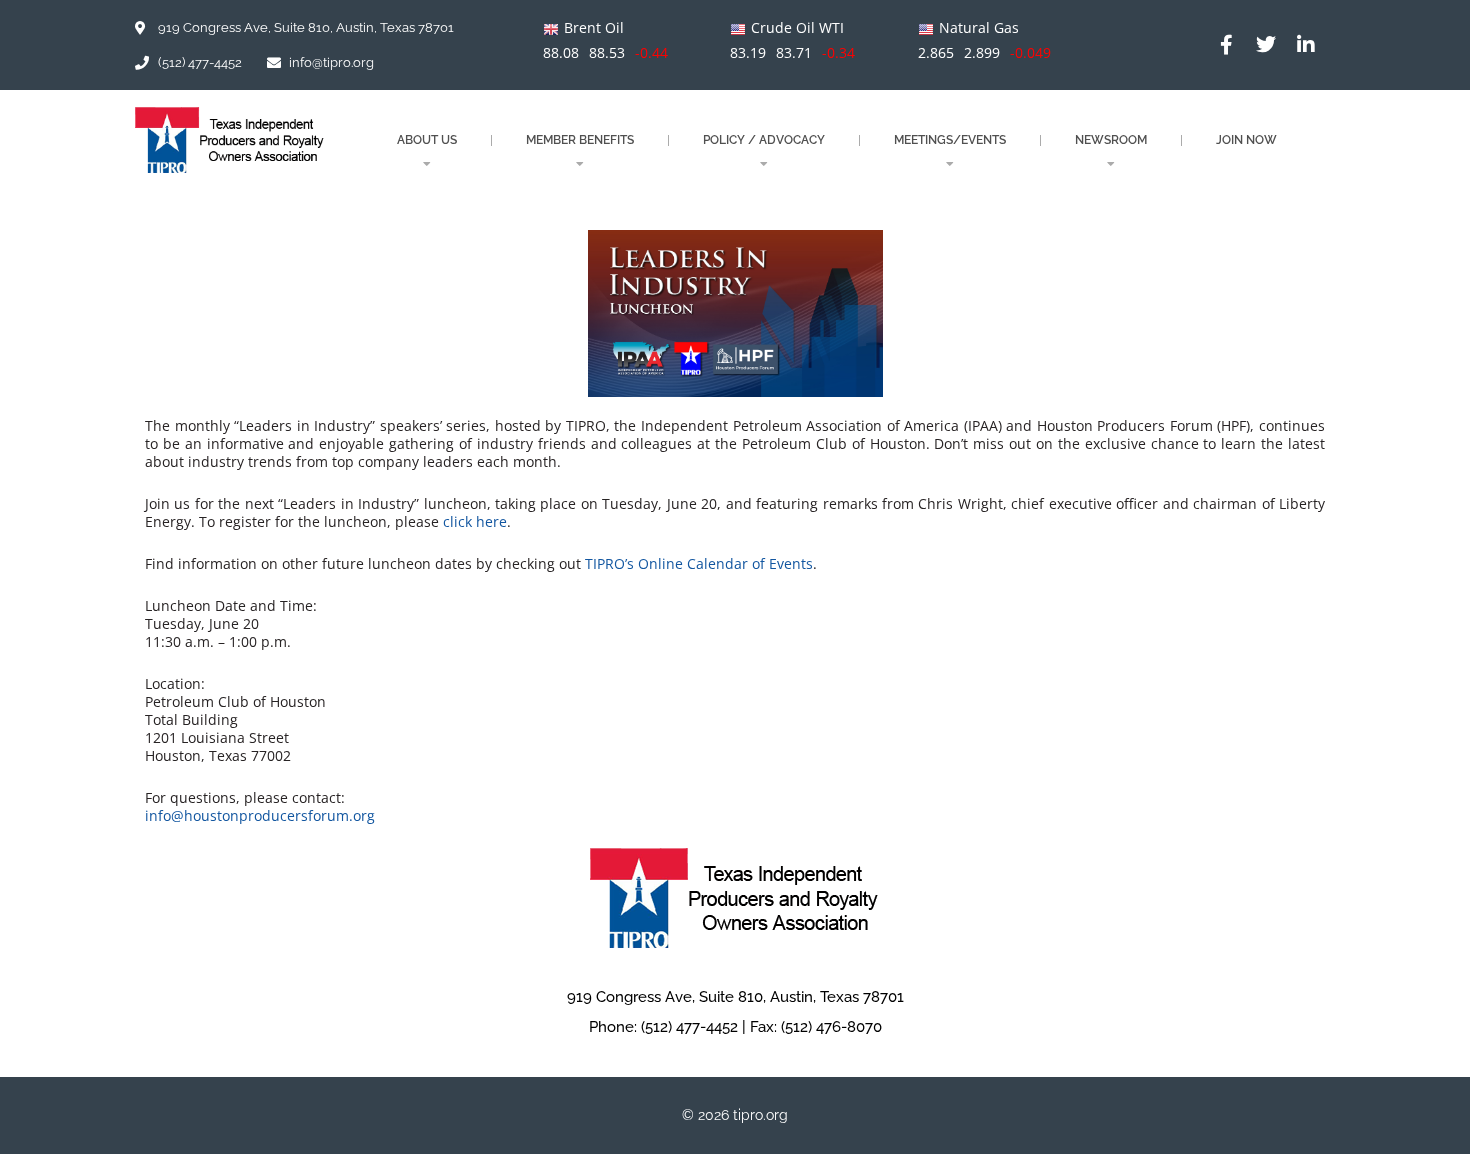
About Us (427, 140)
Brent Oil (594, 27)
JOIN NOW (1246, 140)
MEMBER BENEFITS (580, 140)
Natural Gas (979, 27)
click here (475, 521)
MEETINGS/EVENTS (950, 140)
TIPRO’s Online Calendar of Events (699, 563)
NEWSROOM (1111, 140)
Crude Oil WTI (797, 27)
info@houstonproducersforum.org (260, 815)
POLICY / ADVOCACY (764, 140)
